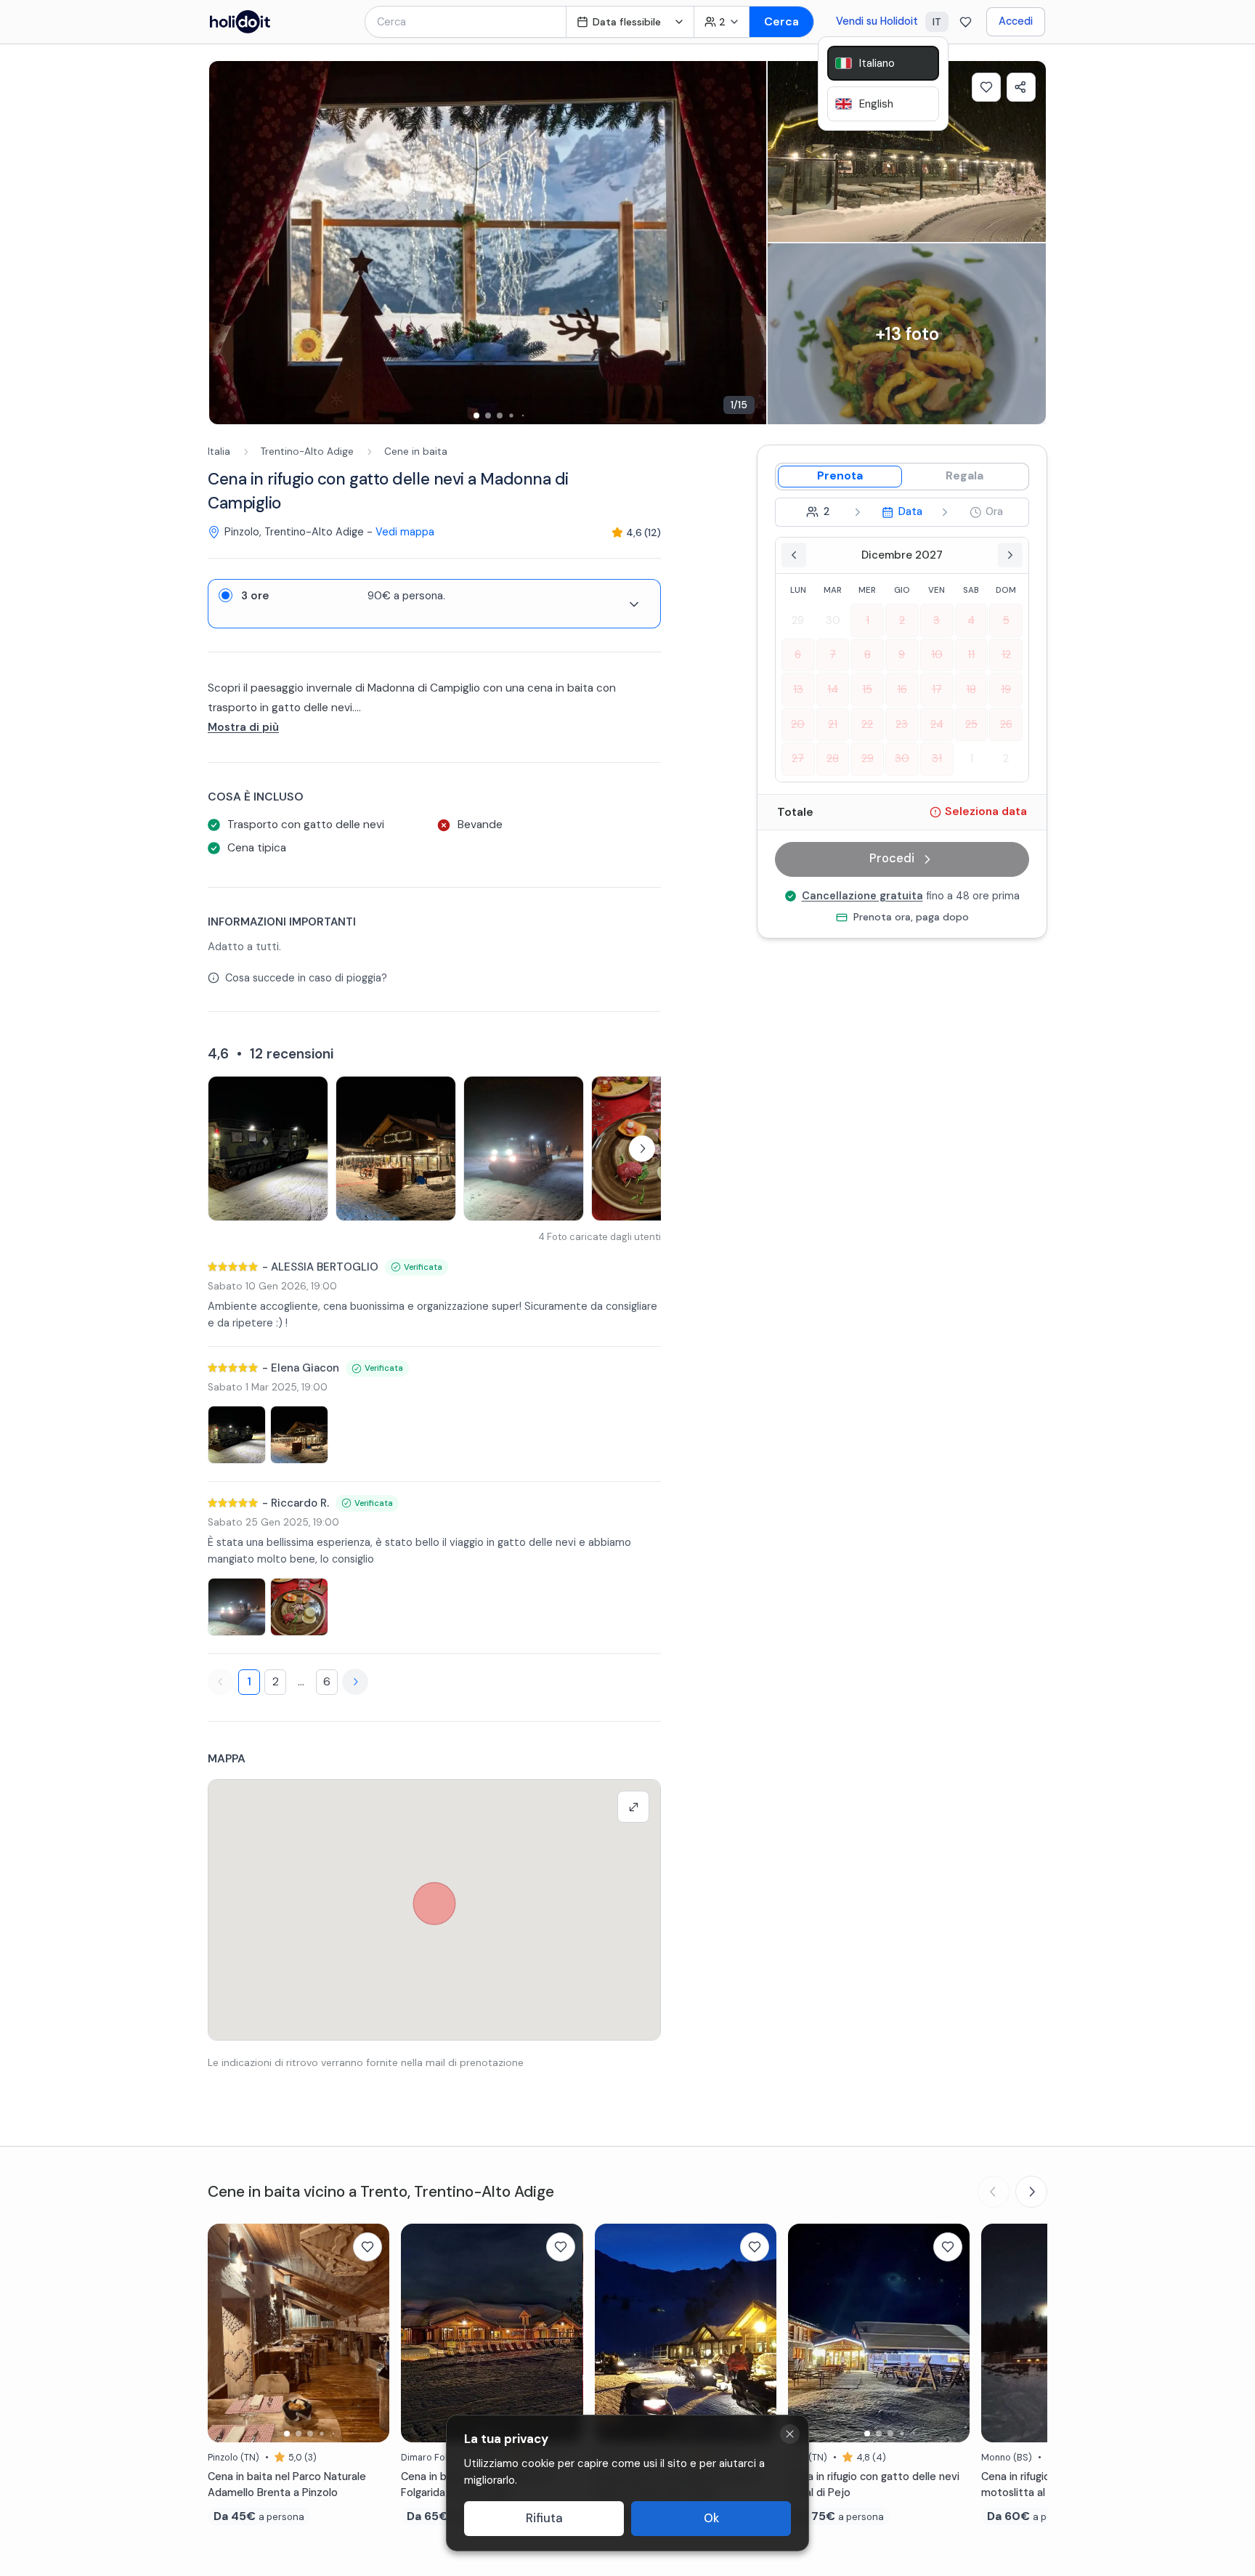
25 (971, 724)
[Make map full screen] (633, 1807)
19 (1006, 689)
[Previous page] (221, 1682)
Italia (219, 451)
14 (833, 689)
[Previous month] (794, 555)
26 (1006, 724)
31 (937, 758)
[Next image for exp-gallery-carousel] (748, 243)
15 (867, 689)
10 (937, 655)
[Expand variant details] (634, 604)
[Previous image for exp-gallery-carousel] (227, 243)
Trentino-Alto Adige (307, 451)
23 (902, 724)
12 (1006, 655)
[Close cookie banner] (790, 2434)
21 (833, 724)
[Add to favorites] (986, 87)
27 (798, 758)
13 (798, 689)
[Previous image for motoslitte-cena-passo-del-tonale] (613, 2333)
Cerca (781, 21)
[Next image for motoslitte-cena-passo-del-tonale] (758, 2333)
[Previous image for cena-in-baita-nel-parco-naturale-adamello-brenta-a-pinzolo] (226, 2333)
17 (937, 689)
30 (833, 620)
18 (971, 689)
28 (833, 758)
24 (937, 724)
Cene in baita (416, 451)
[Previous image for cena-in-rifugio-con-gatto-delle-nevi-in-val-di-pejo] (806, 2333)
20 (798, 724)
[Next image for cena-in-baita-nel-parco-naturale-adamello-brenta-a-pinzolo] (371, 2333)
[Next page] (355, 1682)
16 (902, 689)
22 (867, 724)
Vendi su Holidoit (877, 21)
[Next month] (1010, 555)
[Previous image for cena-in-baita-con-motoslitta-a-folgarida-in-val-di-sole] (419, 2333)
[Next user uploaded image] (642, 1149)
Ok (711, 2518)
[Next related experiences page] (1031, 2192)
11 (971, 655)
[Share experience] (1021, 87)
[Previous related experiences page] (994, 2192)
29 (798, 620)
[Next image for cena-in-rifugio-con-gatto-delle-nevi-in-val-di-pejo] (951, 2333)
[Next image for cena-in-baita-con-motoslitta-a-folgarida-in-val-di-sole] (565, 2333)
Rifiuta (544, 2518)
